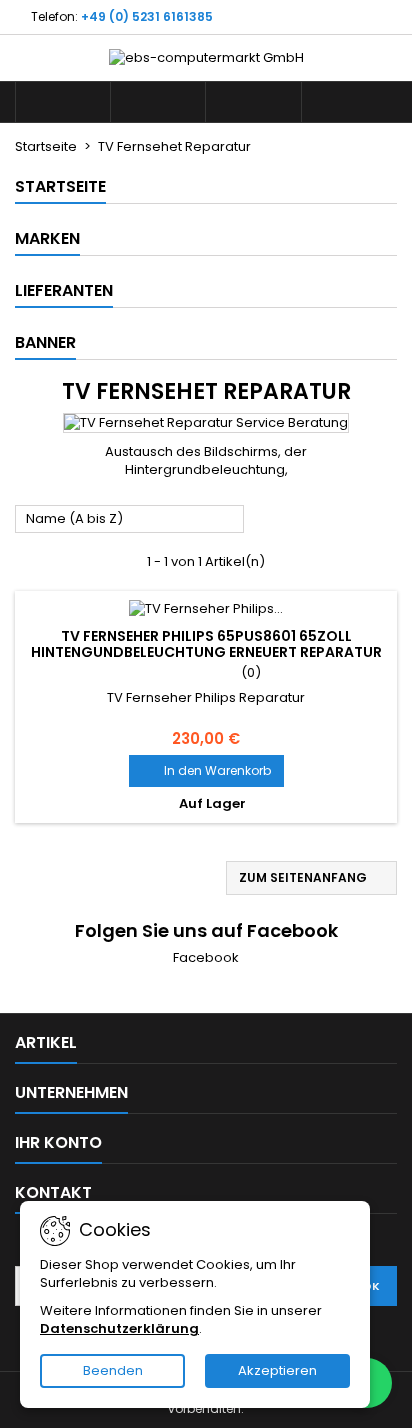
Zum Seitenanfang (312, 878)
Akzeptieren (277, 1370)
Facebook (206, 957)
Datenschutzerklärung (119, 1328)
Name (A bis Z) (130, 520)
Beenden (113, 1370)
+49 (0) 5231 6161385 (147, 16)
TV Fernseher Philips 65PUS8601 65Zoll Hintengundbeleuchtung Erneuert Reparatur (206, 644)
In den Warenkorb (206, 770)
